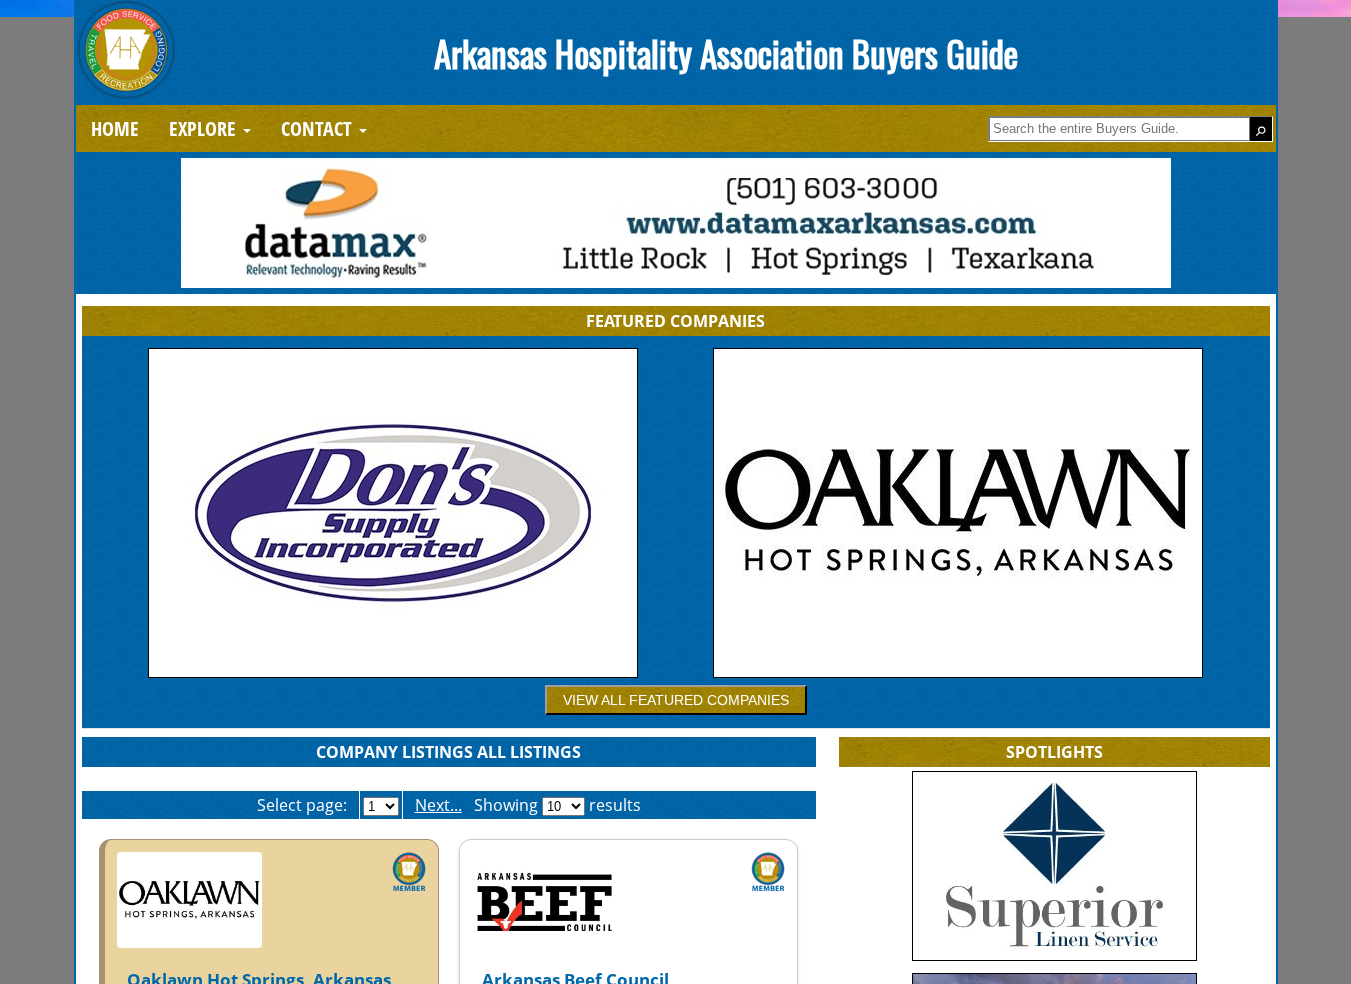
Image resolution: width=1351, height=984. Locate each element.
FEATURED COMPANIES (675, 321)
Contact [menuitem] (319, 128)
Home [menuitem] (115, 128)
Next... (438, 805)
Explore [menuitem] (205, 128)
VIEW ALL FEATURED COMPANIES (676, 700)
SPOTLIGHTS (1054, 752)
